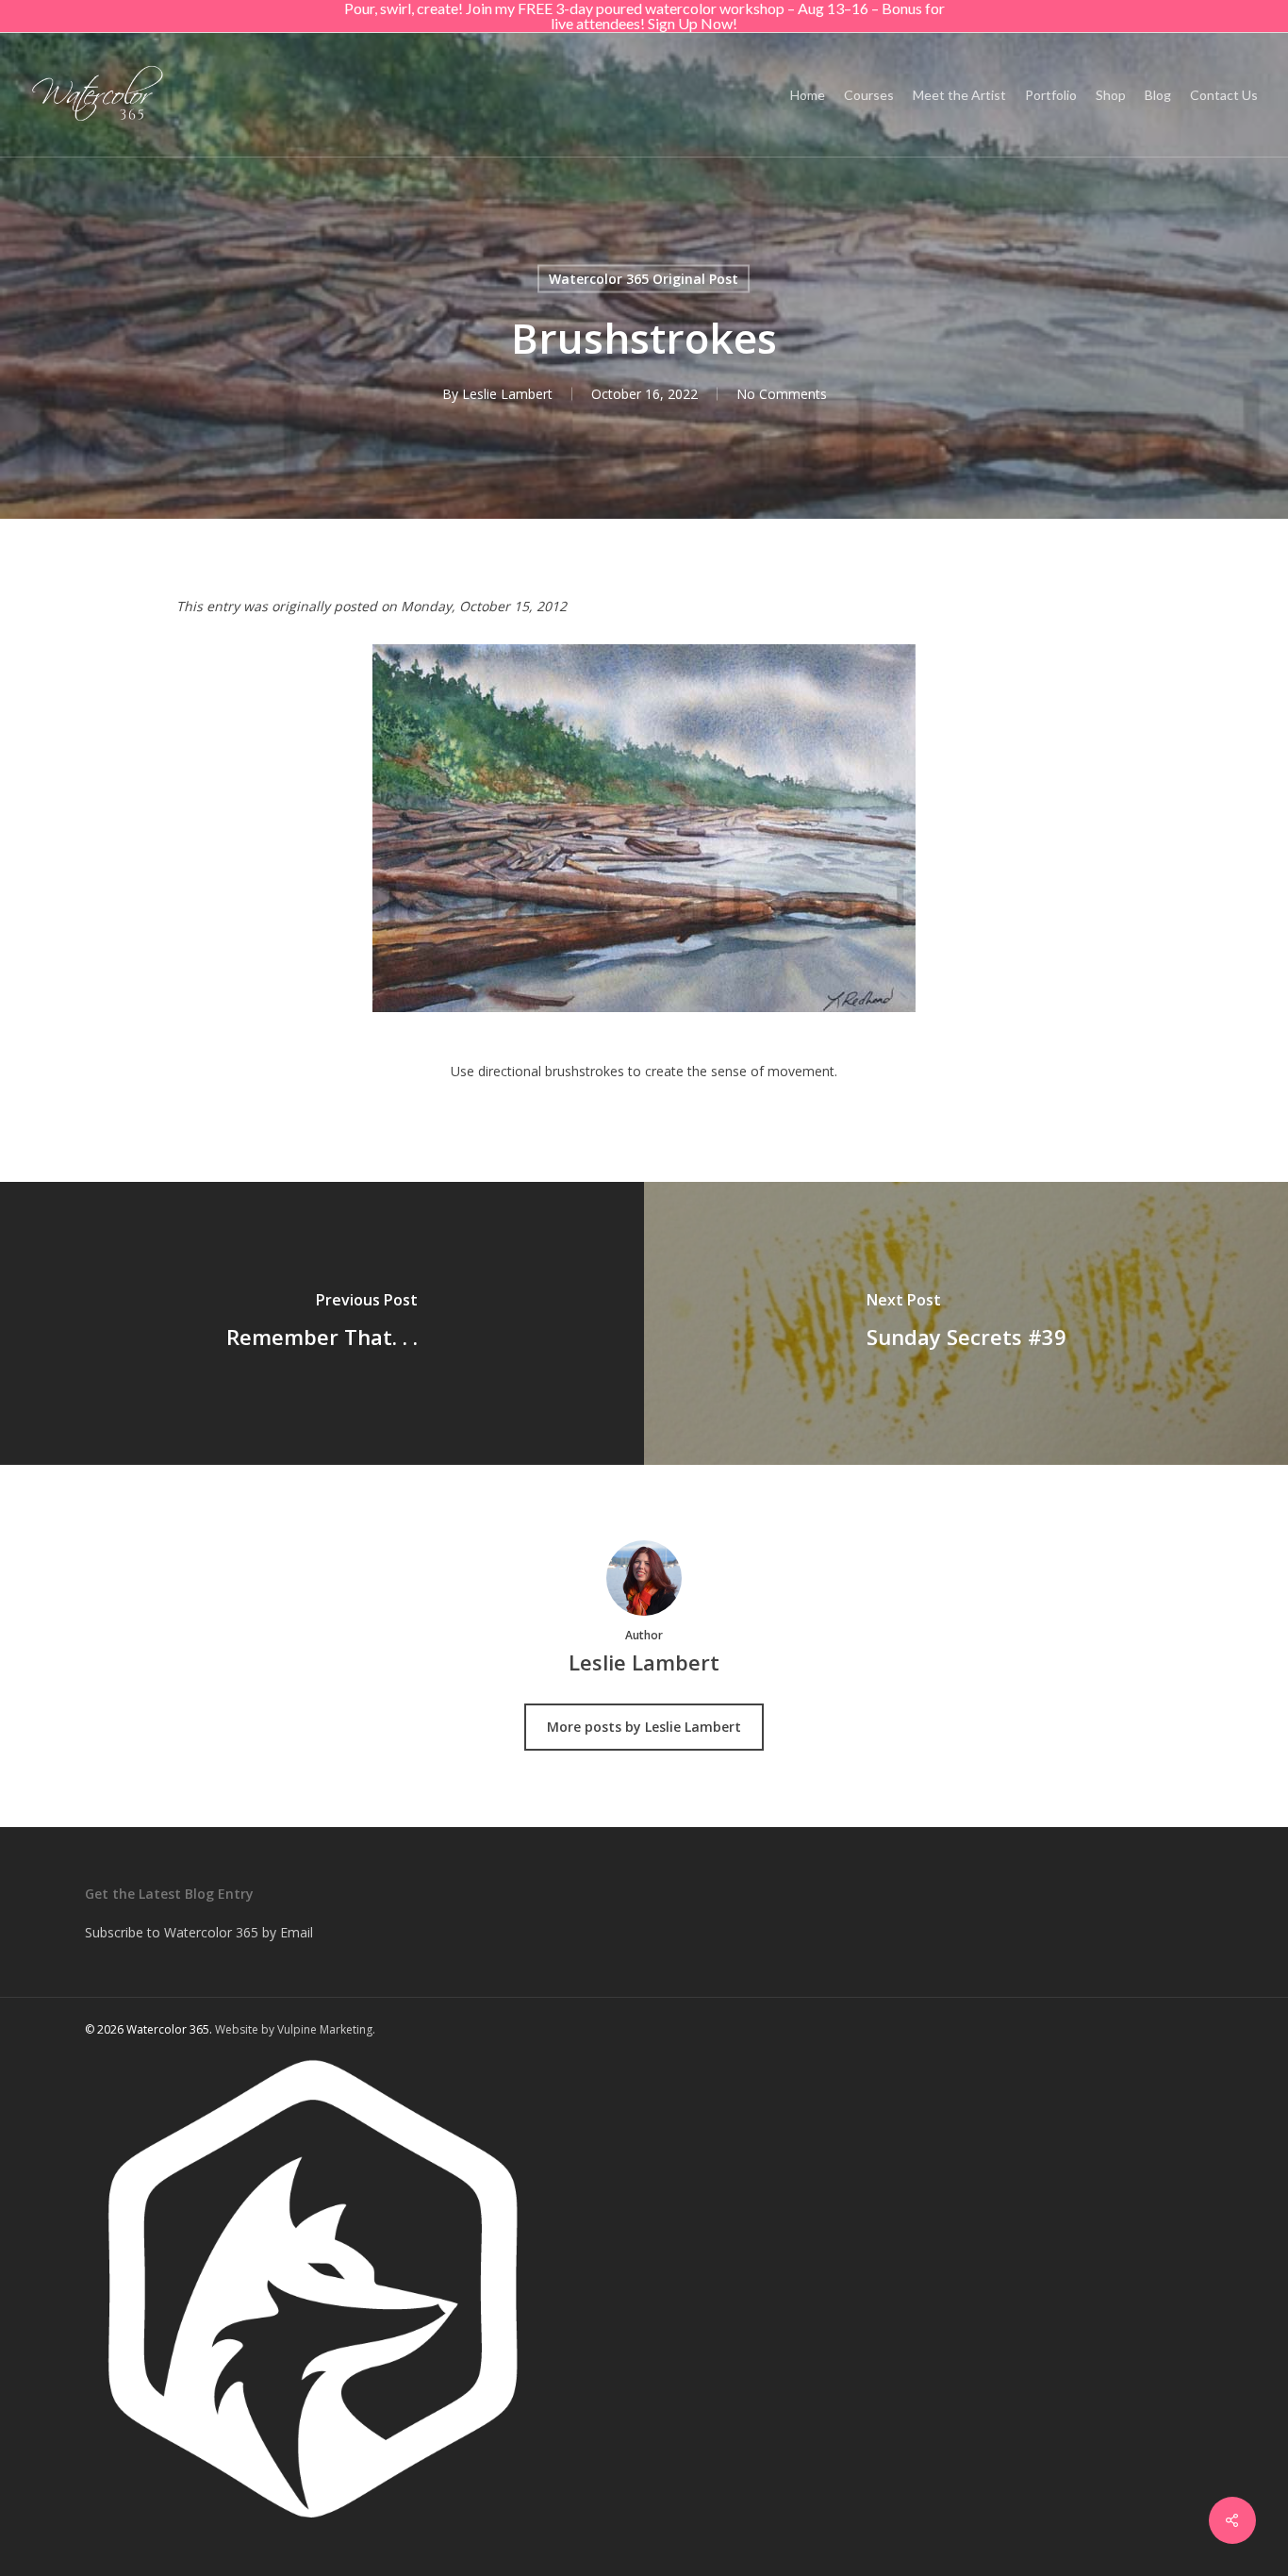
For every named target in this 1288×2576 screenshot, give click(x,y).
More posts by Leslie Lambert (644, 1727)
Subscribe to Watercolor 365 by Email (199, 1932)
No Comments (782, 394)
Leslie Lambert (507, 394)
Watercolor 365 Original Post (644, 279)
